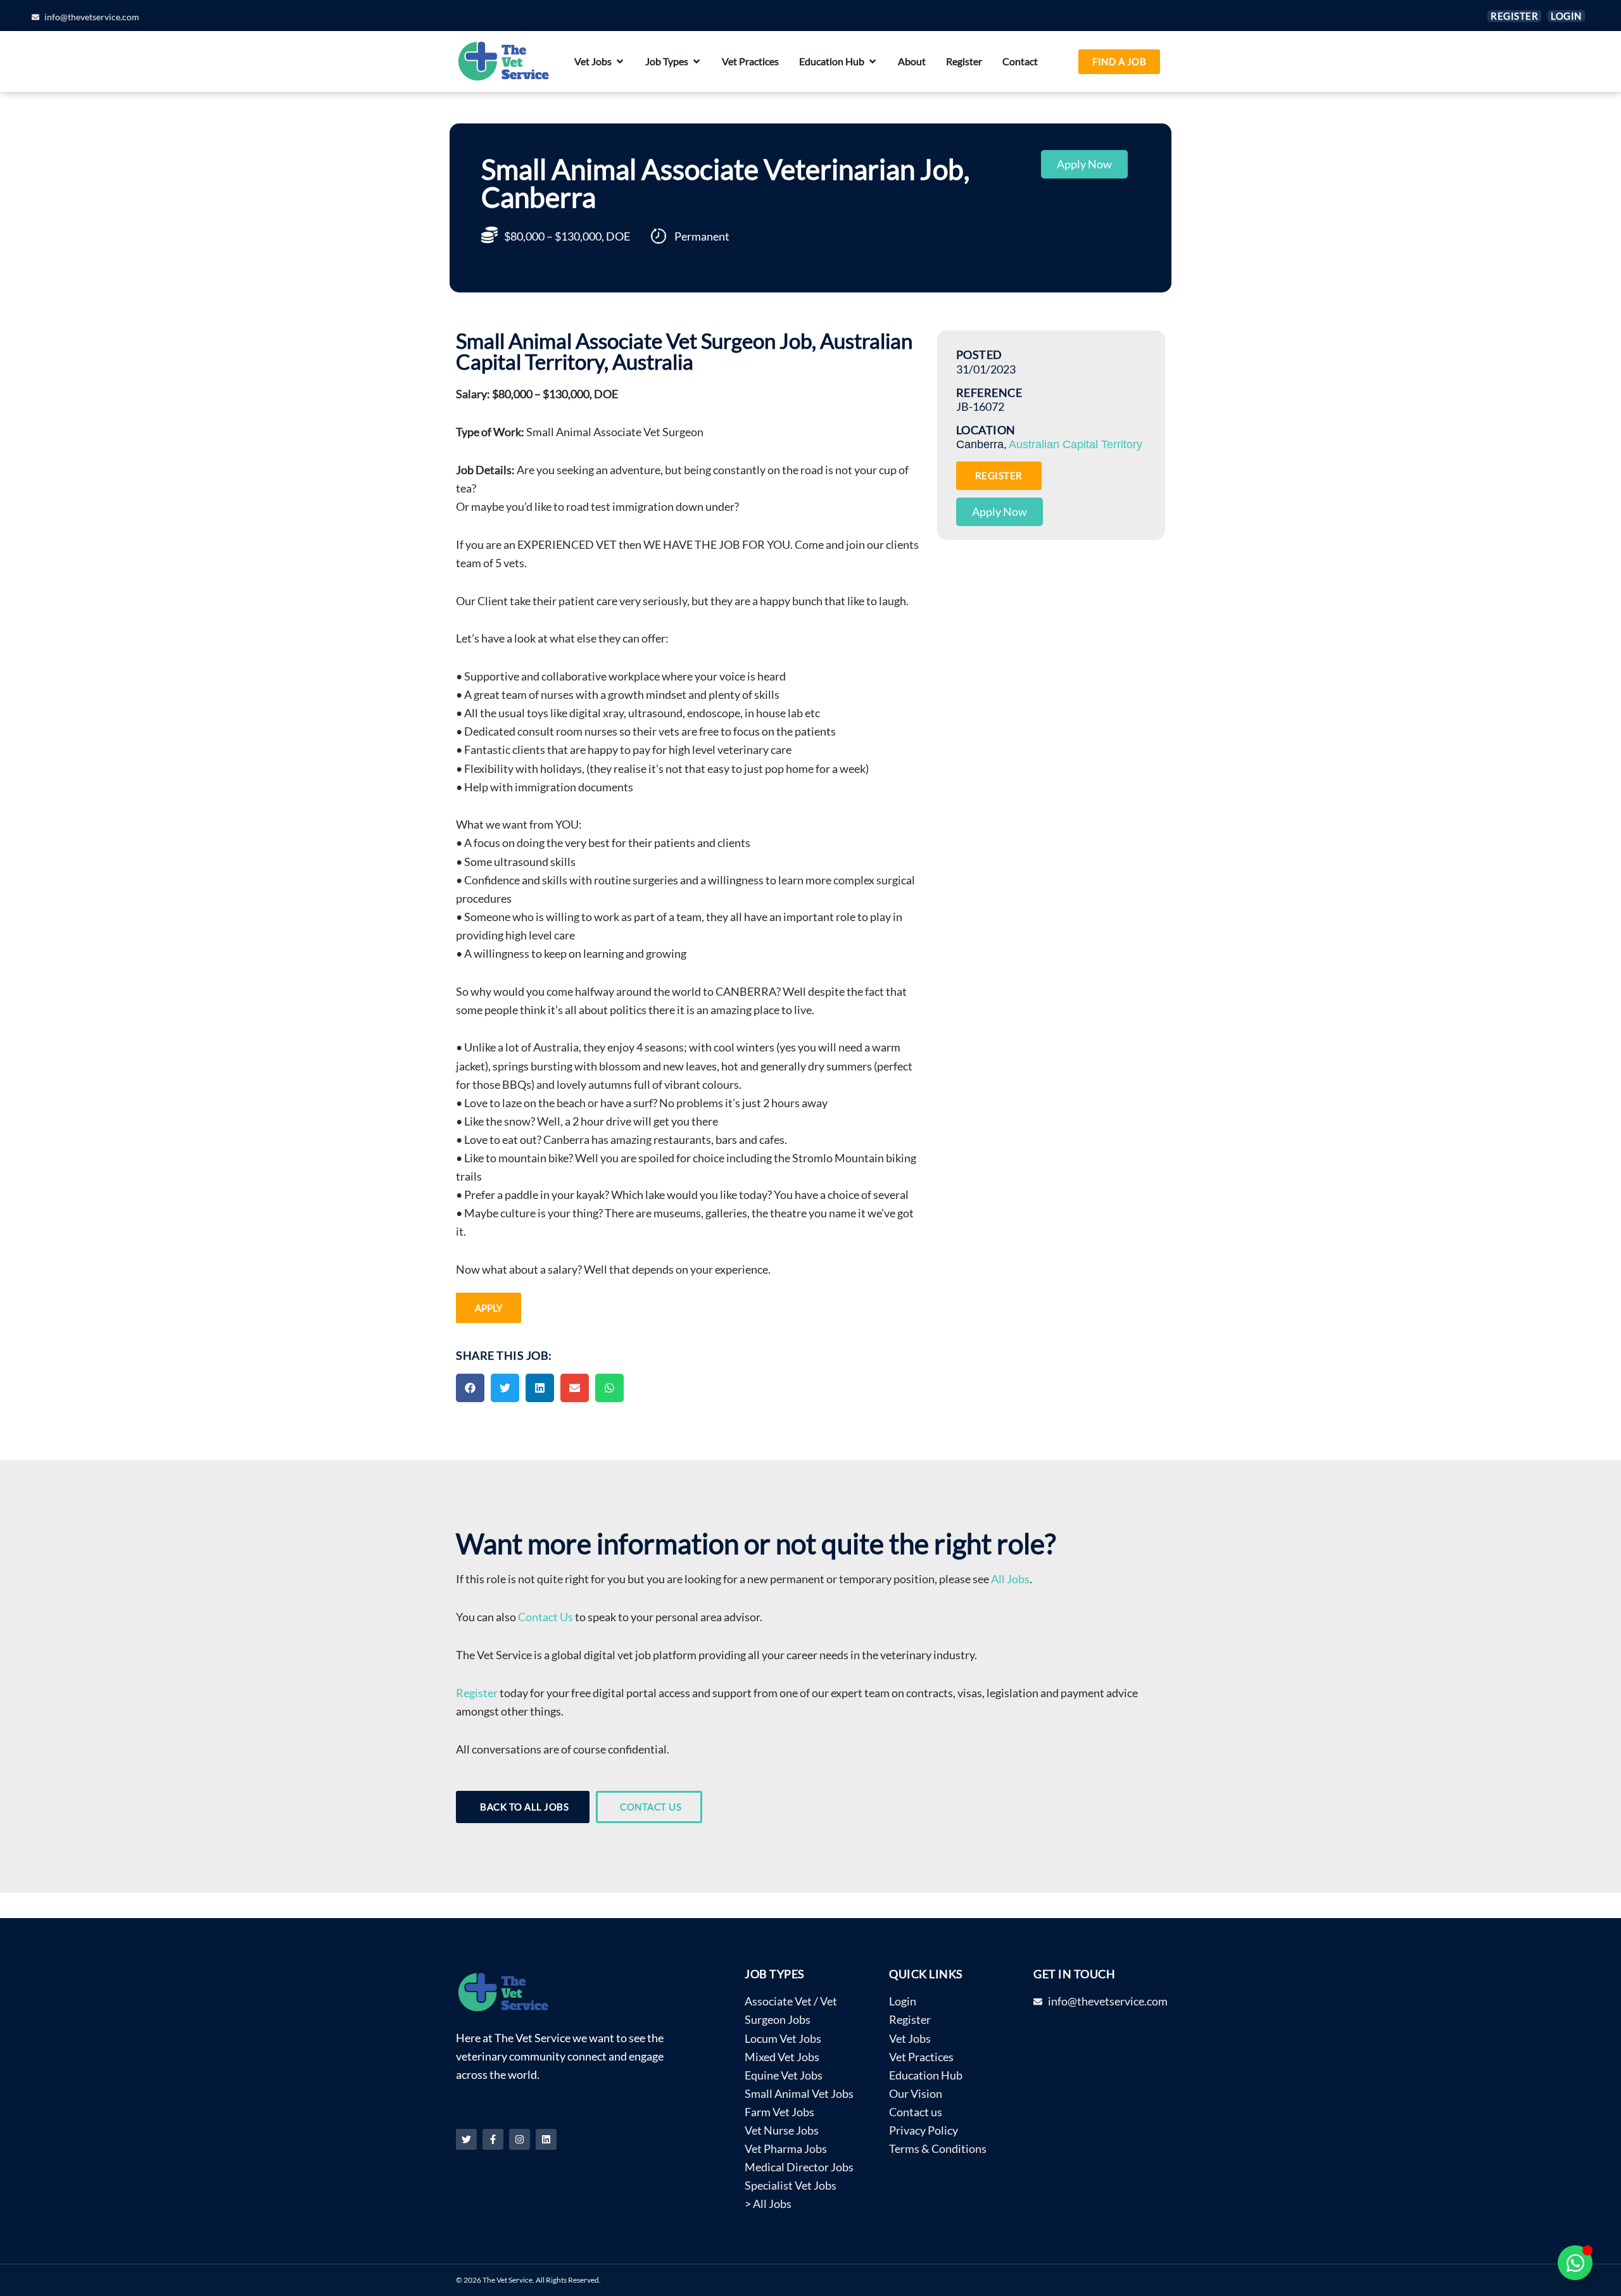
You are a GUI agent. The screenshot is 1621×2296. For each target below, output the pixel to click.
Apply (489, 1308)
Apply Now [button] (1084, 164)
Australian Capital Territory (1075, 444)
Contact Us (546, 1617)
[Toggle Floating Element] (1575, 2263)
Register (477, 1693)
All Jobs (1010, 1579)
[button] (470, 1388)
